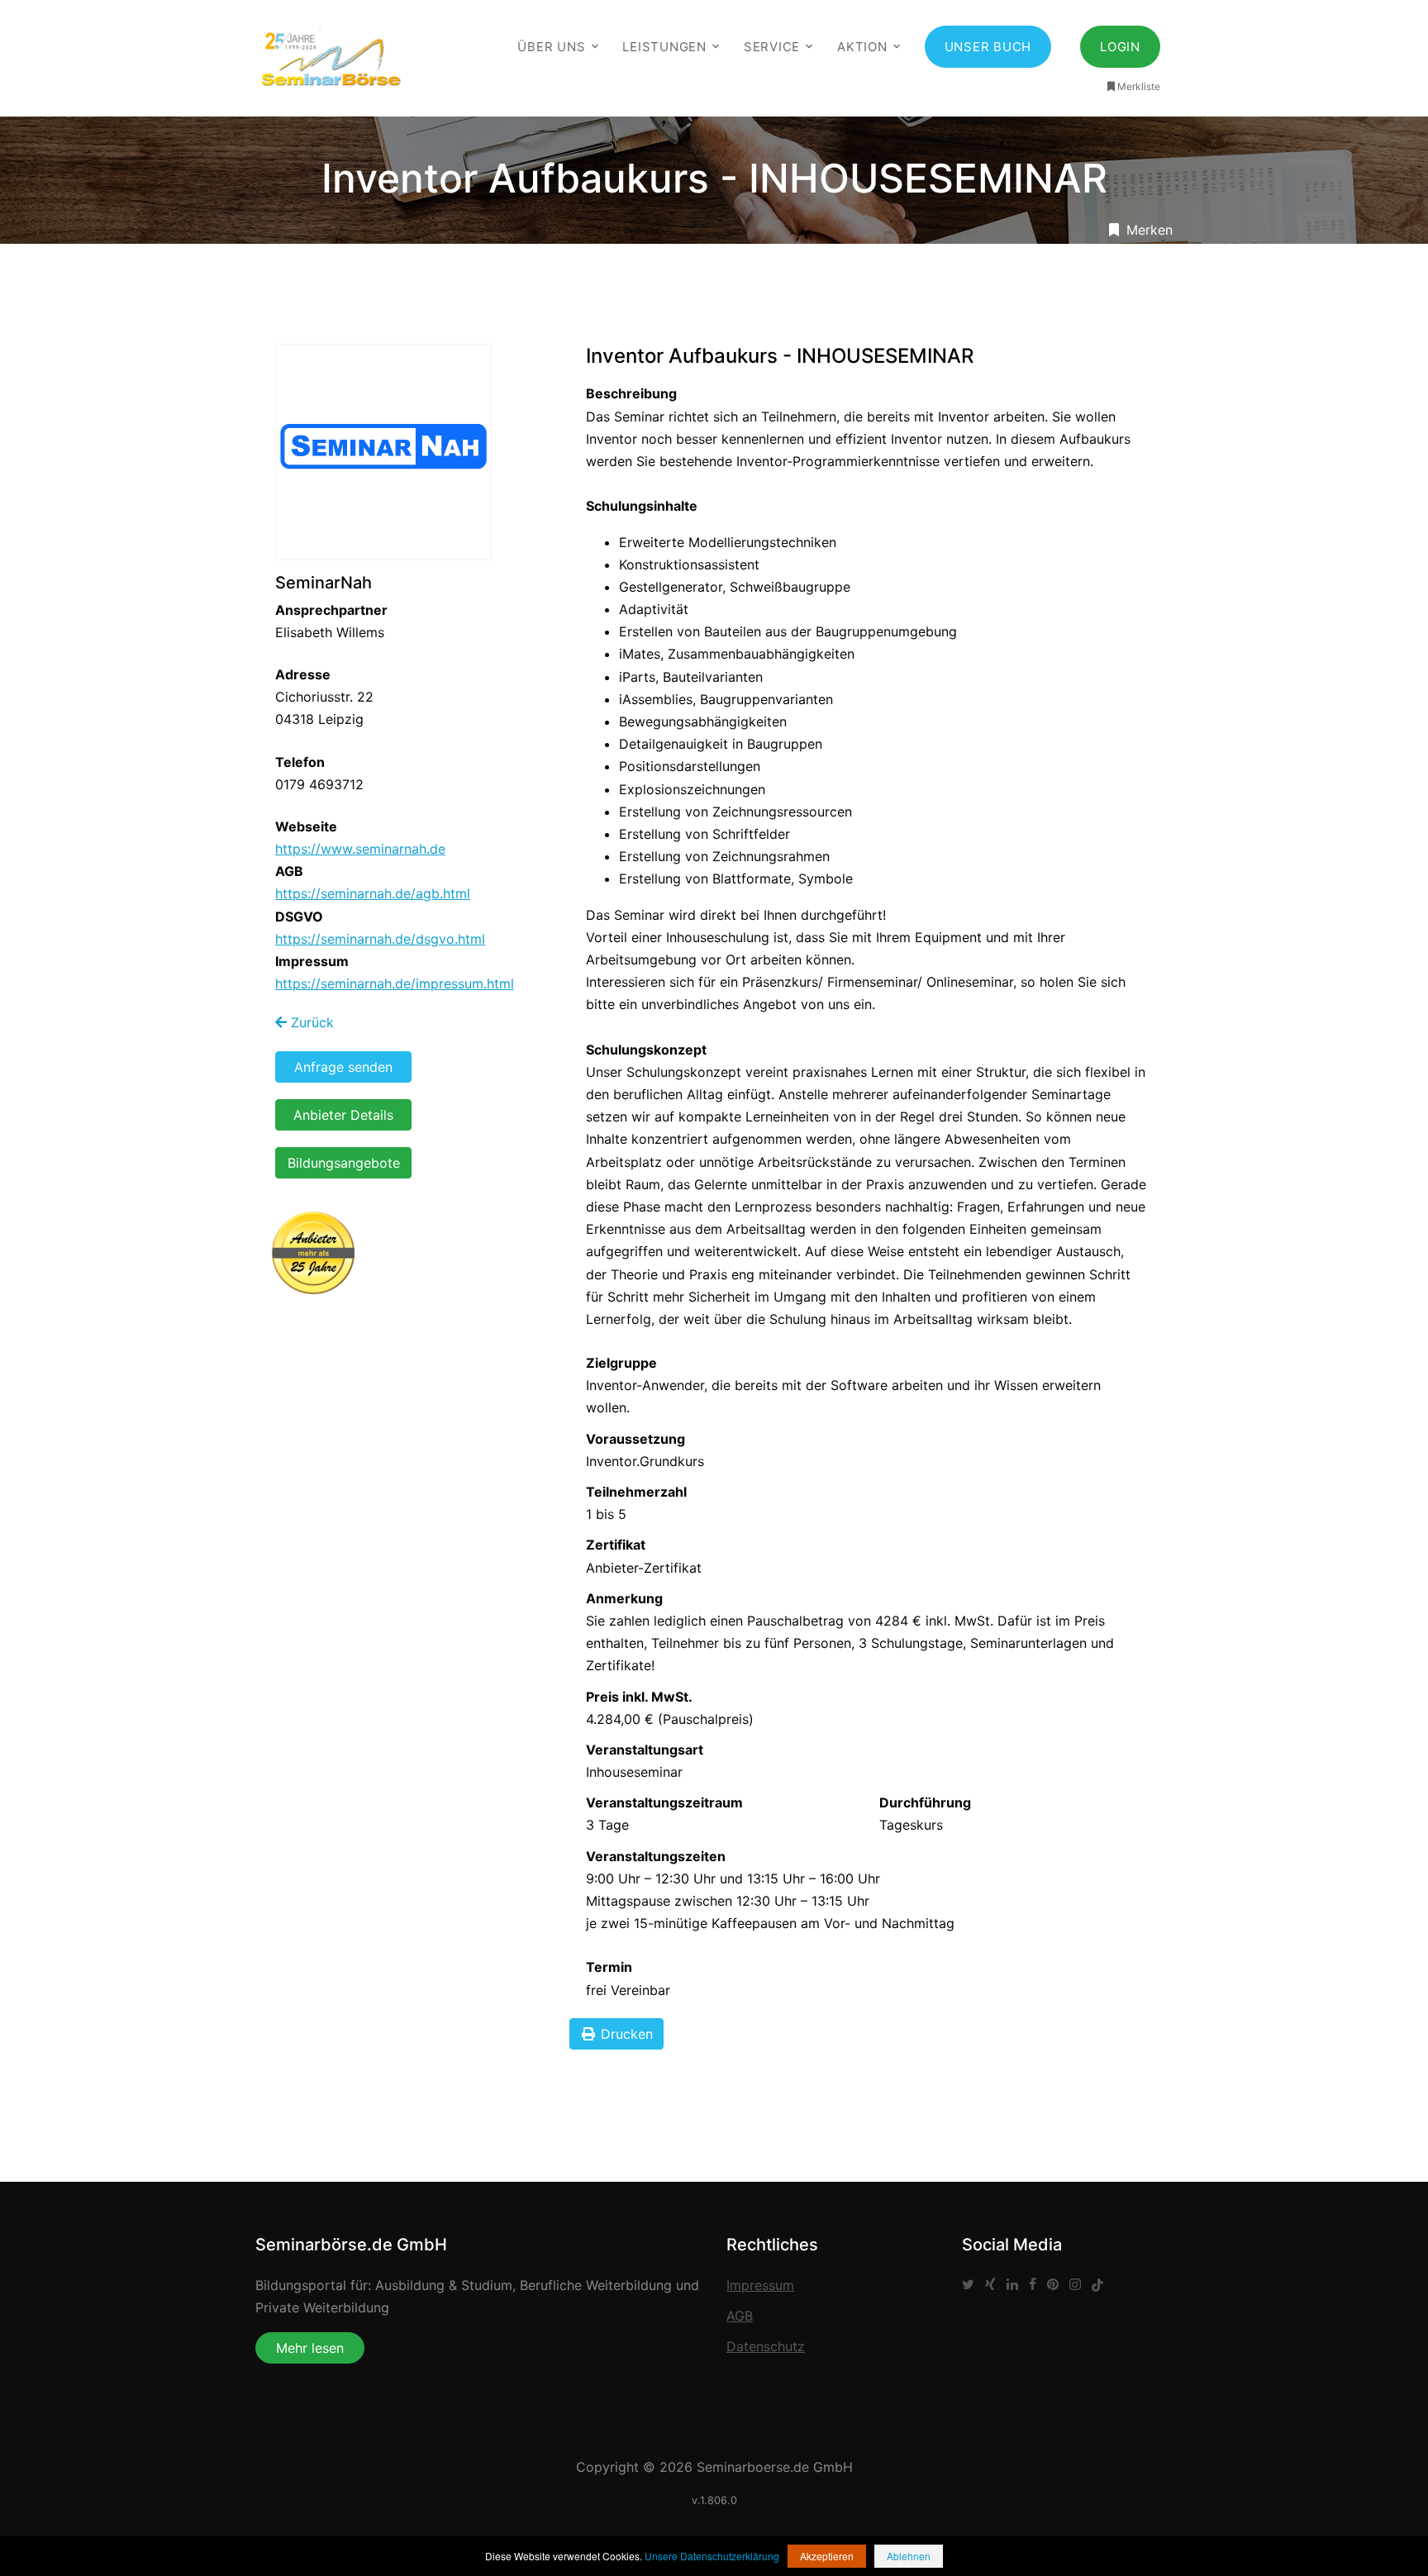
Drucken (625, 2034)
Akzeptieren (827, 2556)
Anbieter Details (343, 1115)
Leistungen (664, 47)
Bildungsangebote (344, 1163)
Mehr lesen (310, 2348)
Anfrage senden (343, 1067)
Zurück (310, 1022)
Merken (1147, 230)
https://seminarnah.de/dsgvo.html (380, 939)
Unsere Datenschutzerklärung (712, 2556)
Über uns (551, 47)
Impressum (760, 2285)
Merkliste (1139, 86)
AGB (740, 2316)
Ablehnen (909, 2556)
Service (772, 47)
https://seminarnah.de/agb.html (373, 893)
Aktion (862, 47)
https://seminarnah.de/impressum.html (395, 983)
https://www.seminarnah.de (360, 849)
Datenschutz (766, 2346)
